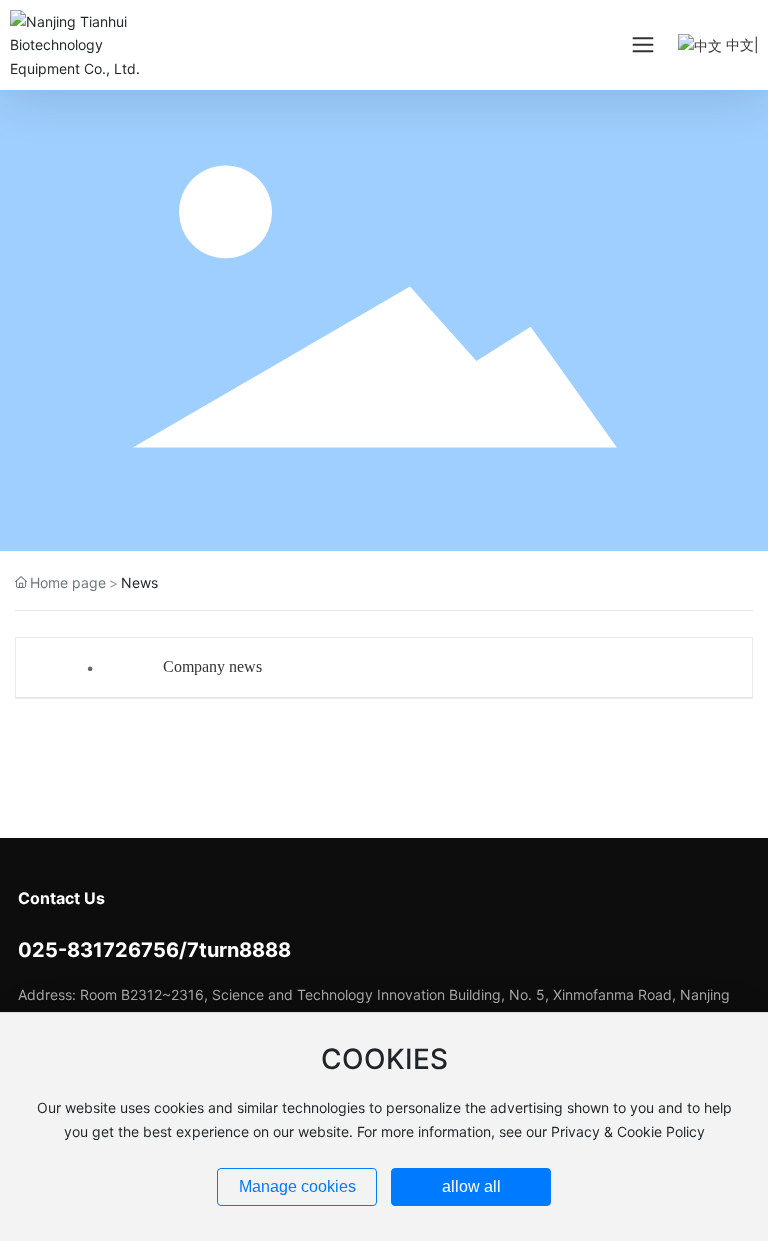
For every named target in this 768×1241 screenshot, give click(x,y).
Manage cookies (297, 1186)
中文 (738, 44)
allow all (471, 1186)
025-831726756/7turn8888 (154, 950)
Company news (212, 666)
